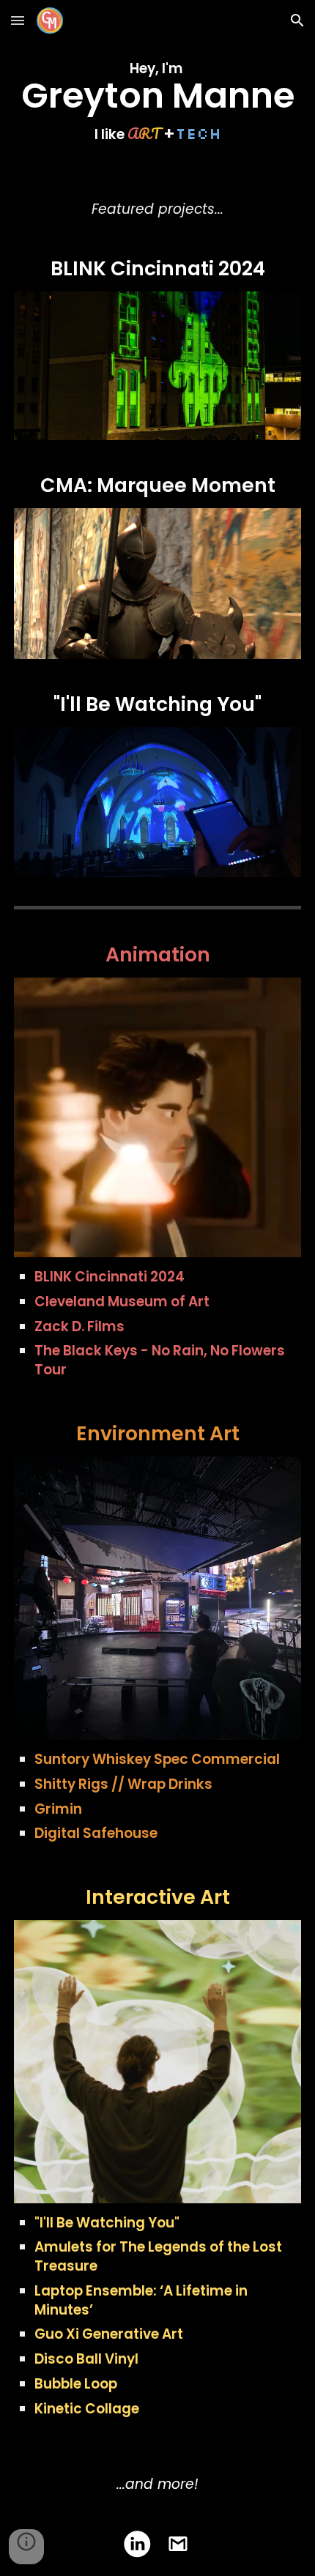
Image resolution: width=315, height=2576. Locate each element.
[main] (158, 101)
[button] (18, 20)
